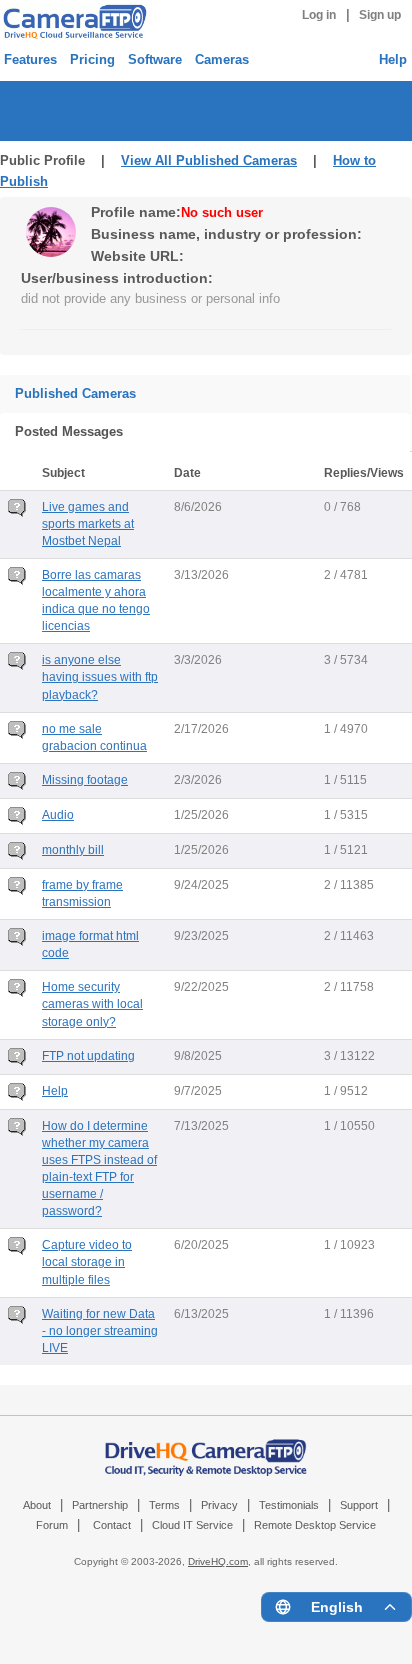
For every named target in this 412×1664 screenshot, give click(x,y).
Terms (164, 1505)
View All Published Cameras (209, 160)
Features (30, 59)
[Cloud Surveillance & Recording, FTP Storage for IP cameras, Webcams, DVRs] (72, 21)
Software (155, 59)
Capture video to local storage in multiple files (87, 1262)
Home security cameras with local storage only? (92, 1004)
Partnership (100, 1505)
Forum (52, 1525)
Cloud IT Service (192, 1525)
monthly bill (73, 850)
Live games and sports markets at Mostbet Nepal (88, 524)
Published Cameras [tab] (75, 393)
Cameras (222, 59)
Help (393, 59)
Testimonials (289, 1505)
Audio (58, 815)
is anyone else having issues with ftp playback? (100, 677)
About (37, 1505)
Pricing (92, 59)
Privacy (219, 1505)
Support (359, 1505)
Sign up (380, 15)
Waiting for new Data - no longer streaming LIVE (100, 1331)
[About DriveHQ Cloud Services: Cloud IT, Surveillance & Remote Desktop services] (206, 1448)
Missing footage (85, 780)
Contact (112, 1525)
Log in (319, 15)
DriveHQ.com (218, 1561)
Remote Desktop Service (315, 1525)
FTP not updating (88, 1056)
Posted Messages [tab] (69, 431)
